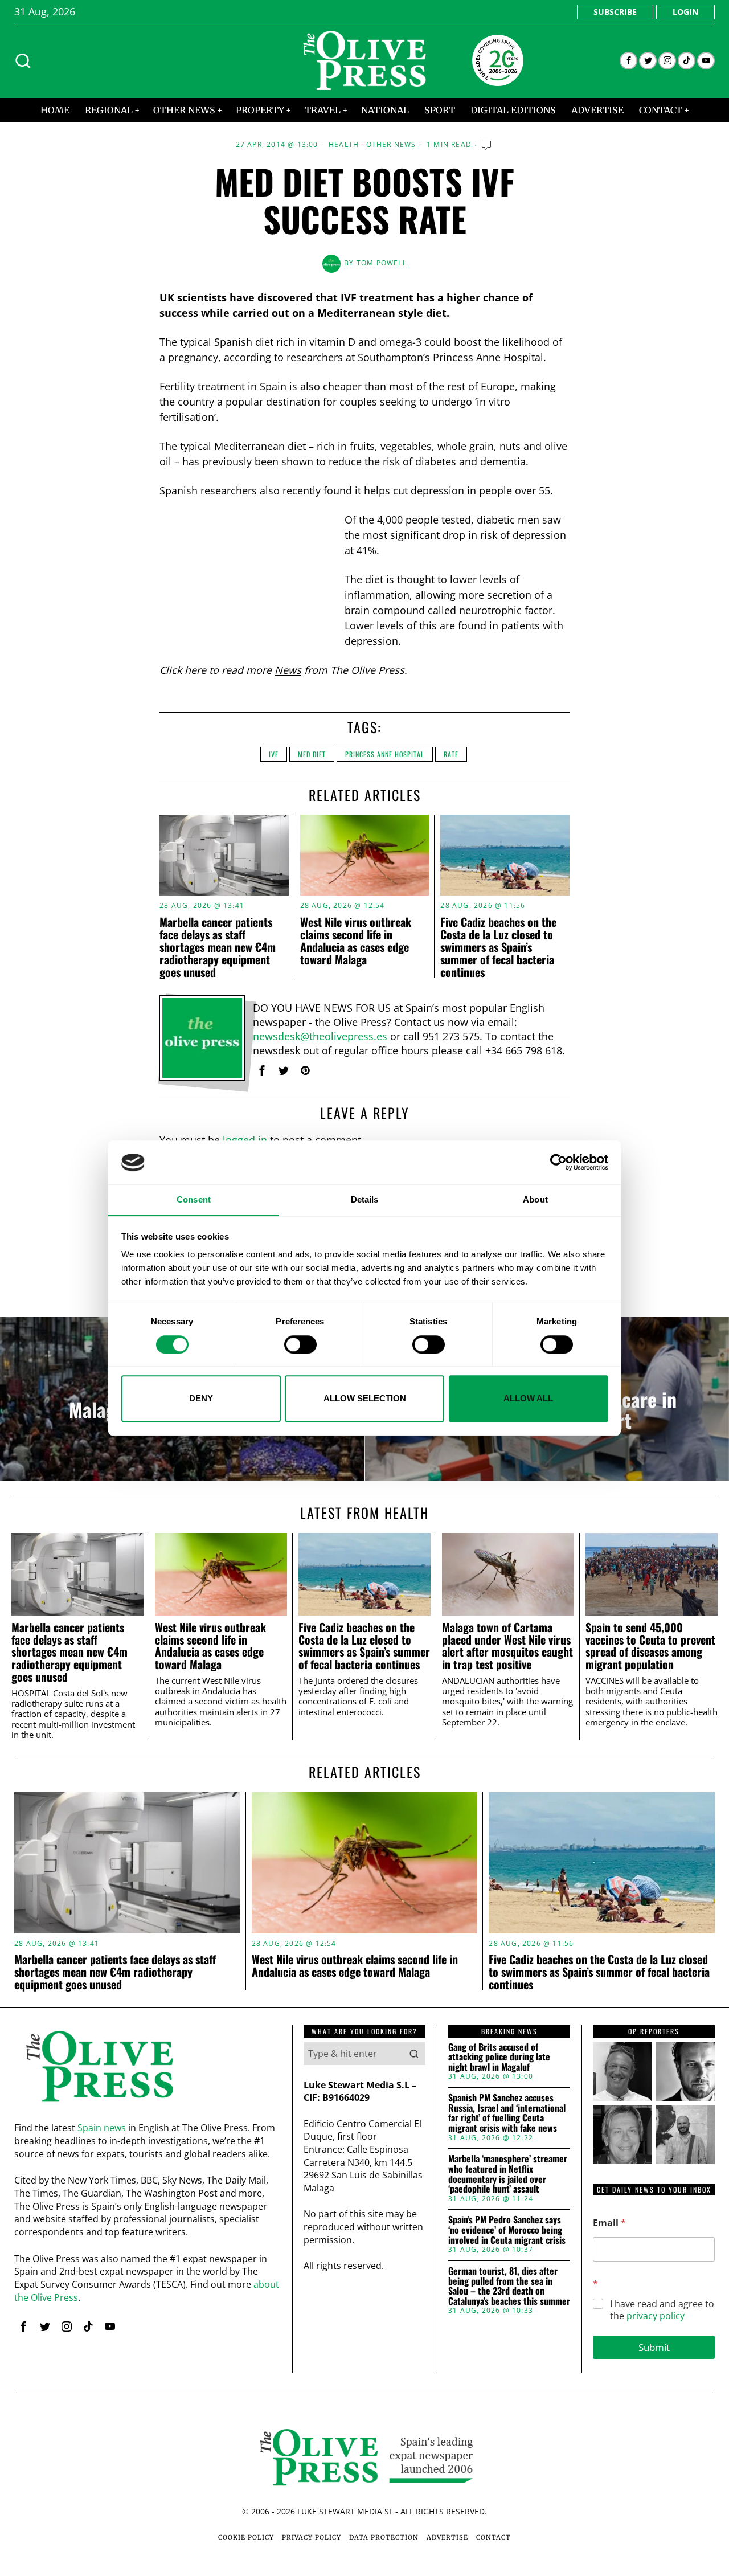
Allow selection (365, 1398)
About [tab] (535, 1199)
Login (685, 12)
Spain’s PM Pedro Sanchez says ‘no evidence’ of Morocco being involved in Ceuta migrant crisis (507, 2230)
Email (609, 2223)
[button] (414, 2054)
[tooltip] (628, 61)
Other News (391, 145)
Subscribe (615, 12)
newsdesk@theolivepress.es (320, 1036)
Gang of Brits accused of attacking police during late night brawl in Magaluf (499, 2057)
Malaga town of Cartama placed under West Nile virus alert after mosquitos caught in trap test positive (507, 1646)
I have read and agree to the (662, 2310)
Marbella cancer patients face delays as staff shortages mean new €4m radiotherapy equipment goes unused (218, 947)
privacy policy (656, 2316)
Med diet (312, 754)
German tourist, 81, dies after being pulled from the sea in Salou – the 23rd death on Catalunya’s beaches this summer (509, 2286)
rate (451, 754)
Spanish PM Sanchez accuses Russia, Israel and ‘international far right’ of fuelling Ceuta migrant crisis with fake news (507, 2113)
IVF (274, 754)
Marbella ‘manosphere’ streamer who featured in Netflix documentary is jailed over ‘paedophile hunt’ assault (508, 2174)
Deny (201, 1398)
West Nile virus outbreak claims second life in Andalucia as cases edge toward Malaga (356, 941)
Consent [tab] (194, 1199)
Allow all (528, 1398)
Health (344, 145)
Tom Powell (382, 263)
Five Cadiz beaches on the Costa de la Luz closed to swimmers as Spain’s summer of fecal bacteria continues (498, 947)
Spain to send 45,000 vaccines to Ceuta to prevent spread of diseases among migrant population (650, 1646)
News (288, 670)
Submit (654, 2347)
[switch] (300, 1344)
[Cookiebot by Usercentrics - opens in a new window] (558, 1163)
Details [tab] (365, 1199)
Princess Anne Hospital (385, 754)
